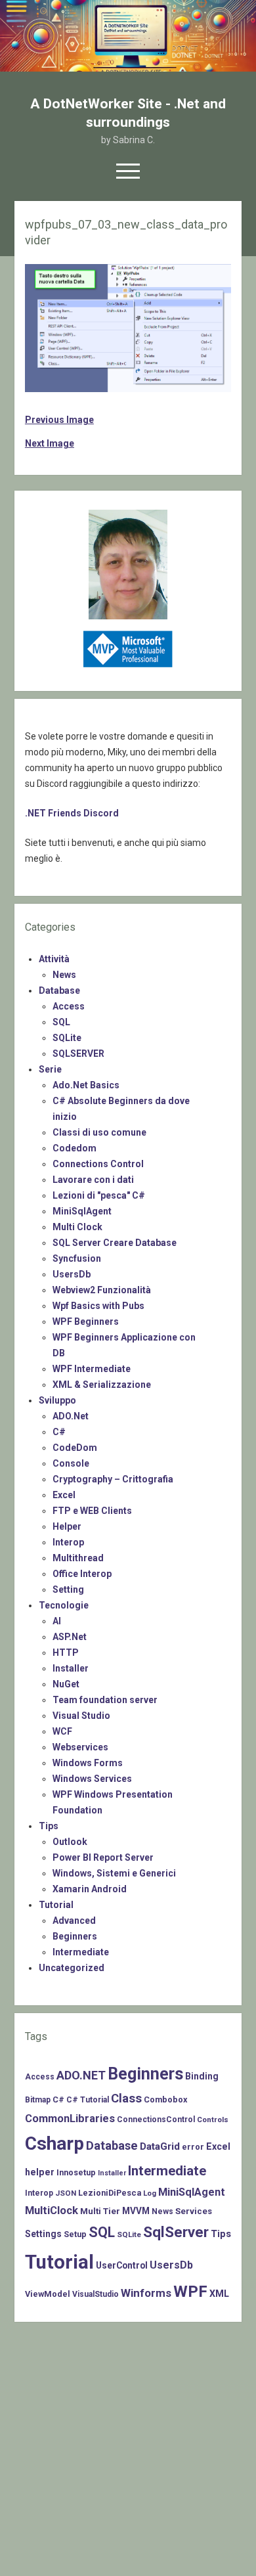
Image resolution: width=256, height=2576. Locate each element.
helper (40, 2172)
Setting (68, 1589)
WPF (190, 2292)
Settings (43, 2234)
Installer (71, 1668)
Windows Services (92, 1779)
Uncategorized (72, 1968)
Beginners (75, 1936)
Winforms (146, 2293)
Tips (49, 1826)
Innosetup (76, 2172)
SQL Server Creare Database (115, 1243)
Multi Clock (77, 1227)
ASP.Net (70, 1637)
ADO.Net (71, 1416)
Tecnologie (64, 1605)
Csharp (54, 2143)
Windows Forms (88, 1763)
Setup (75, 2234)
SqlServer (176, 2232)
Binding (202, 2076)
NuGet (66, 1684)
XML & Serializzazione (102, 1385)
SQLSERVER (78, 1054)
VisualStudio (96, 2294)
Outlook (70, 1842)
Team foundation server (105, 1700)
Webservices (80, 1747)
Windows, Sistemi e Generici (114, 1873)
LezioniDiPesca (110, 2193)
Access (69, 1006)
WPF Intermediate (92, 1369)
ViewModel (48, 2294)
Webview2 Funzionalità (102, 1290)
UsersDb (72, 1274)
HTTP (66, 1653)
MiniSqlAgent (82, 1211)
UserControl (122, 2265)
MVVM (136, 2211)
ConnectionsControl (156, 2120)
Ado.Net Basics (86, 1085)
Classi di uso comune (99, 1132)
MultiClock (52, 2210)
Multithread (78, 1558)
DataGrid (160, 2146)
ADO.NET (81, 2075)
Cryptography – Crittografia (113, 1479)
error (193, 2147)
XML (219, 2294)
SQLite (67, 1038)
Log (150, 2193)
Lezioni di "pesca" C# (99, 1195)
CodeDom (75, 1448)
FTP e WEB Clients (92, 1511)
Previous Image (59, 420)
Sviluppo (57, 1400)
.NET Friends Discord (72, 813)
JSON (66, 2193)
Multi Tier (100, 2211)
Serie (50, 1069)
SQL (61, 1022)
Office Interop (82, 1574)
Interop (68, 1542)
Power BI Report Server (103, 1857)
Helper (67, 1526)
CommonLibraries (70, 2119)
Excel (64, 1495)
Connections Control (98, 1164)
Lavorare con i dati (93, 1180)
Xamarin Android (90, 1889)
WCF (62, 1731)
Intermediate (81, 1952)
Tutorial (56, 1905)
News (64, 975)
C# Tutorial (88, 2100)
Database (59, 990)
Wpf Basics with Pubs (98, 1306)
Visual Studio (81, 1716)
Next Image (50, 443)
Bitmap (38, 2100)
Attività (54, 959)
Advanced (74, 1921)
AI (57, 1621)
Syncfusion (77, 1258)
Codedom (75, 1148)
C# (59, 1432)
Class (126, 2099)
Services (194, 2211)
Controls (213, 2120)
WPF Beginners (86, 1321)
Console (71, 1463)
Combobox (165, 2099)
